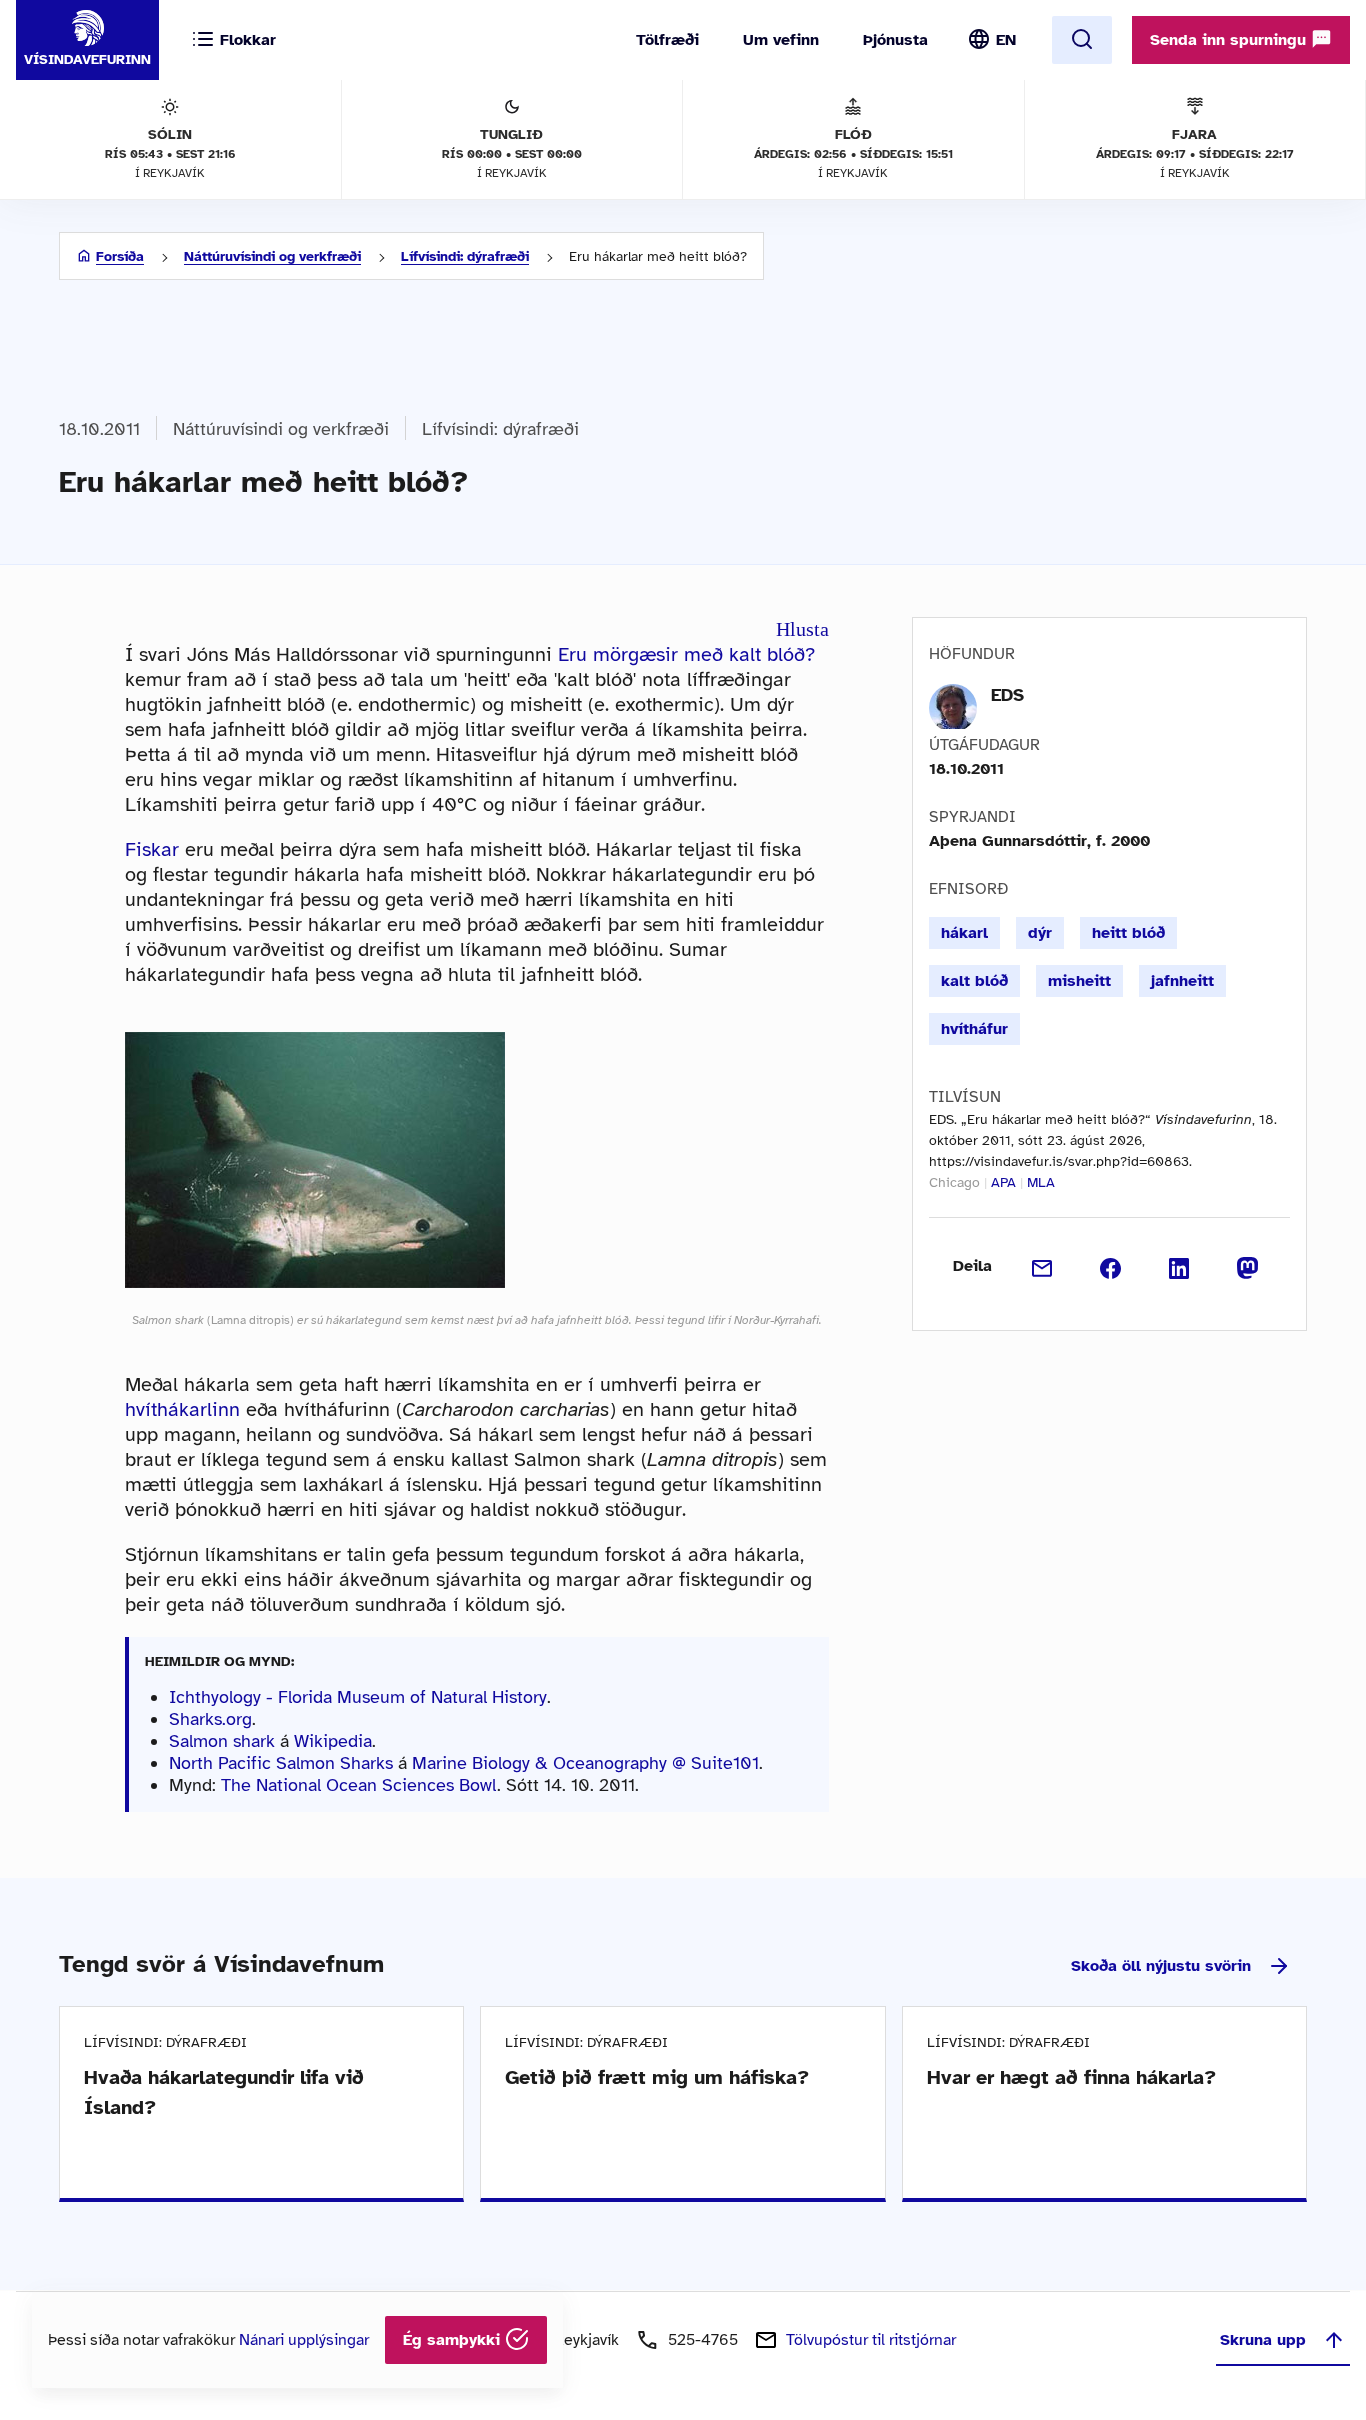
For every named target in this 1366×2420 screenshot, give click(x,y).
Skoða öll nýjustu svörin (1161, 1966)
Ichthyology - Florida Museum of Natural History (358, 1697)
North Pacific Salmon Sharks (281, 1763)
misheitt (1079, 981)
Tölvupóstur (871, 2340)
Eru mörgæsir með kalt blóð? (686, 654)
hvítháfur (974, 1029)
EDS (1007, 695)
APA (1003, 1182)
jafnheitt (1182, 981)
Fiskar (152, 849)
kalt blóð (974, 981)
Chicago (954, 1182)
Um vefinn (781, 40)
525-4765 (703, 2340)
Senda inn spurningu (1230, 40)
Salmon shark (222, 1741)
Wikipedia (333, 1741)
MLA (1041, 1182)
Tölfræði (667, 40)
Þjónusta (895, 40)
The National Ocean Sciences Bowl (359, 1785)
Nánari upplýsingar (304, 2340)
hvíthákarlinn (182, 1409)
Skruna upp (1263, 2340)
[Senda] (1042, 1266)
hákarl (964, 933)
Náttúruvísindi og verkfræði (272, 256)
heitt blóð (1128, 933)
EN (1006, 40)
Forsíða (120, 256)
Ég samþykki (454, 2340)
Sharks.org (210, 1719)
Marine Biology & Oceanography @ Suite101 (585, 1763)
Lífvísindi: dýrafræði (465, 256)
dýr (1040, 933)
